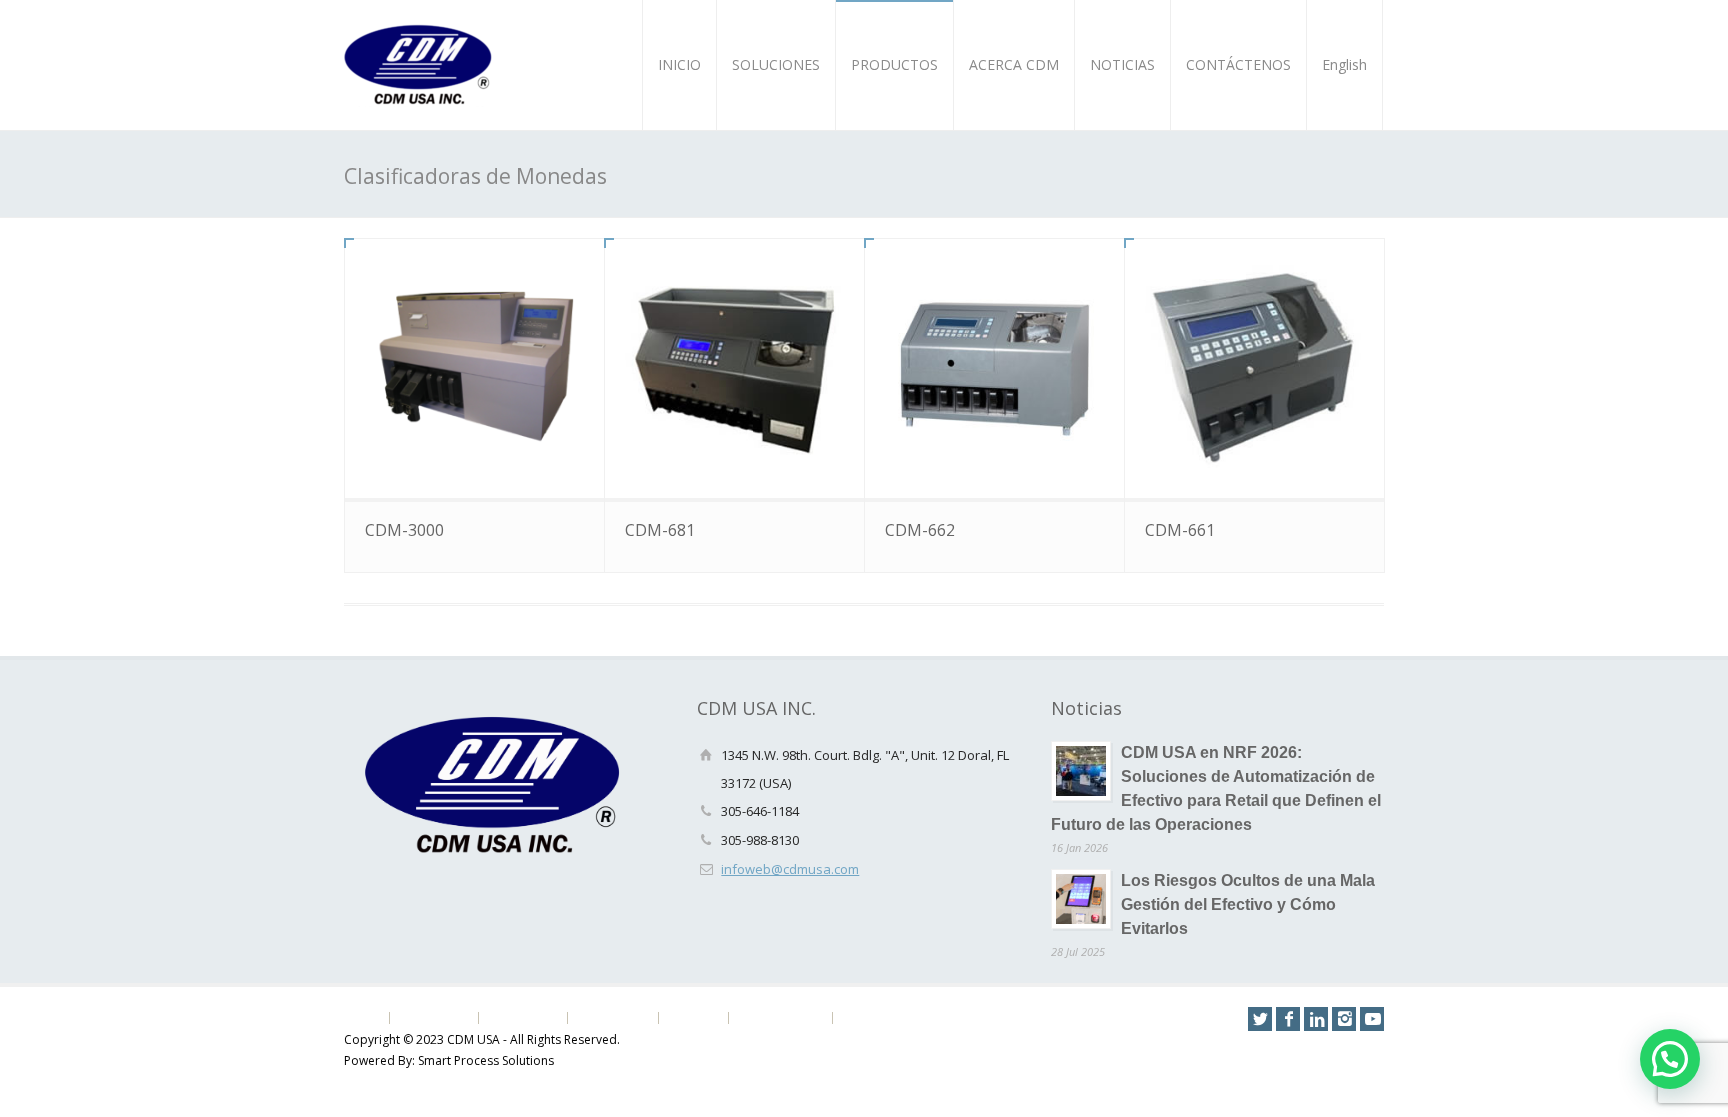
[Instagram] (1344, 1019)
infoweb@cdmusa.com (790, 869)
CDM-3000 (404, 530)
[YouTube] (1372, 1019)
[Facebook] (1288, 1019)
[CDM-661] (1254, 368)
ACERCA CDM (1014, 64)
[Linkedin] (1316, 1019)
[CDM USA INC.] (419, 65)
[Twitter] (1260, 1019)
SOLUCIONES (776, 64)
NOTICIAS (1122, 64)
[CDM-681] (734, 368)
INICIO (679, 64)
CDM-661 (1180, 530)
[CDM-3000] (474, 368)
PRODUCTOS (894, 64)
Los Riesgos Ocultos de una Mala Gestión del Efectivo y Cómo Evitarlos (1248, 904)
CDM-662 (920, 530)
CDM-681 (660, 530)
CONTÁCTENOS (1238, 64)
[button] (1670, 1059)
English (1344, 64)
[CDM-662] (994, 368)
